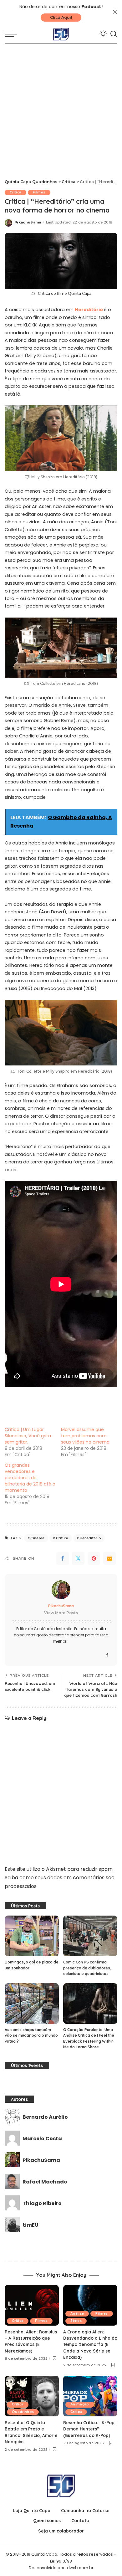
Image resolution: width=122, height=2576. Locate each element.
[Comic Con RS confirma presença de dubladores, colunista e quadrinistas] (90, 1936)
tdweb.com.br (79, 2568)
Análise (77, 2314)
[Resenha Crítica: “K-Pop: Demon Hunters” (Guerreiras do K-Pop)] (90, 2396)
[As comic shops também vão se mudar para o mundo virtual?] (32, 2004)
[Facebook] (63, 1558)
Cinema (37, 1538)
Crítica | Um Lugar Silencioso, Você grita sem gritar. (28, 1436)
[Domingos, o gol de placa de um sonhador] (32, 1936)
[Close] (115, 12)
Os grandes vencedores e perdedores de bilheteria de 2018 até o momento (30, 1478)
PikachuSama (28, 222)
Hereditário (89, 310)
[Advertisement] (61, 108)
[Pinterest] (94, 1558)
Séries (76, 2321)
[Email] (109, 1558)
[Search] (114, 34)
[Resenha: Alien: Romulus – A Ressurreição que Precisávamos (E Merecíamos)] (32, 2305)
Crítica (15, 192)
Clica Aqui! (61, 17)
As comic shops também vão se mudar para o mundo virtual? (31, 2035)
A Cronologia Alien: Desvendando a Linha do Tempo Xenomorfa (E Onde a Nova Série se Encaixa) (90, 2345)
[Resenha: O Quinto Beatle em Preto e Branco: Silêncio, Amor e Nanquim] (32, 2396)
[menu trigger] (13, 34)
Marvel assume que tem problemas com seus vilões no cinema (85, 1436)
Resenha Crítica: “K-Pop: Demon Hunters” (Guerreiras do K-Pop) (89, 2429)
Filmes (39, 192)
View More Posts (61, 1613)
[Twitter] (78, 1558)
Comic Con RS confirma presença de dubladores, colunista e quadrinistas (87, 1968)
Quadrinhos (23, 2412)
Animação (80, 2404)
